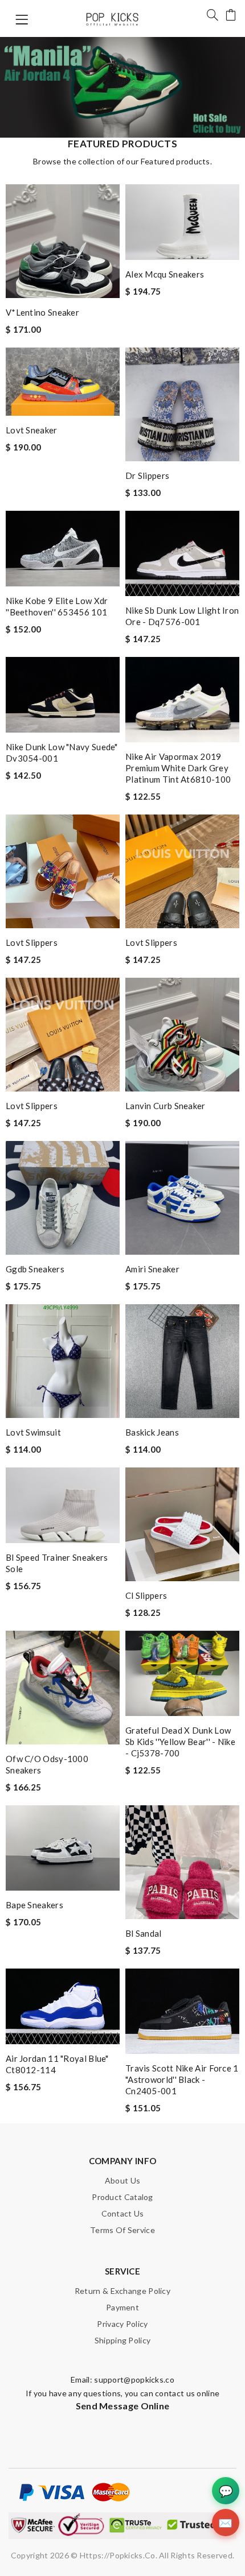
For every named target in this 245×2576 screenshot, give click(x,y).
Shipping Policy (123, 2340)
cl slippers (146, 1595)
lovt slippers (32, 942)
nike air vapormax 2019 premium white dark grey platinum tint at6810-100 (178, 768)
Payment (122, 2307)
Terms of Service (122, 2230)
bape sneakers (34, 1905)
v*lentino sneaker (42, 312)
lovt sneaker (32, 430)
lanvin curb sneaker (166, 1106)
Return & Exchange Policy (122, 2291)
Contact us (123, 2213)
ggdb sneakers (35, 1269)
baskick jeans (152, 1432)
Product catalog (122, 2197)
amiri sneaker (152, 1269)
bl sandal (144, 1933)
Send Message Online (123, 2406)
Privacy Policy (122, 2324)
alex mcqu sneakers (165, 274)
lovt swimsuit (33, 1432)
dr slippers (147, 475)
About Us (122, 2180)
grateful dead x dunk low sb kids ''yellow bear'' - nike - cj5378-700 (180, 1742)
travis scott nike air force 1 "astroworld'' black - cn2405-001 (182, 2079)
